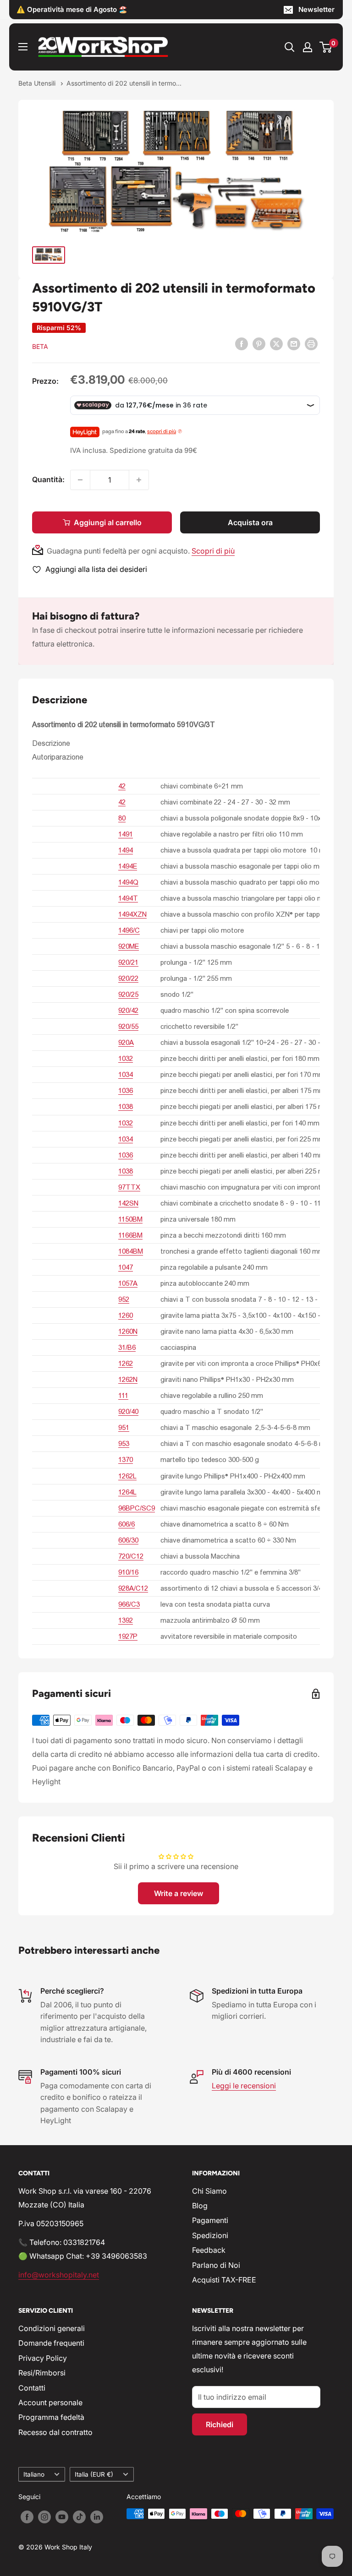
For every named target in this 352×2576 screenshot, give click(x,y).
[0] (326, 47)
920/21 (128, 962)
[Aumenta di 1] (139, 480)
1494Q (128, 882)
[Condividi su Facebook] (242, 343)
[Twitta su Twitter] (276, 343)
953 (124, 1443)
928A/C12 (133, 1588)
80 (122, 818)
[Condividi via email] (294, 343)
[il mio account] (308, 47)
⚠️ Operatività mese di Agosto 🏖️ (72, 9)
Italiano (34, 2474)
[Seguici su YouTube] (62, 2517)
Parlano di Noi (216, 2265)
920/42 (128, 1010)
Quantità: (48, 479)
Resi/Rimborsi (42, 2373)
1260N (128, 1331)
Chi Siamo (209, 2191)
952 (124, 1299)
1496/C (129, 930)
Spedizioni (210, 2235)
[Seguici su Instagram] (44, 2517)
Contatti (32, 2388)
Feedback (209, 2250)
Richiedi (220, 2424)
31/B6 (127, 1347)
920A (126, 1042)
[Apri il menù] (23, 47)
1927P (128, 1636)
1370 (126, 1459)
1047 (126, 1267)
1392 (126, 1620)
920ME (129, 946)
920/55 (128, 1026)
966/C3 (129, 1604)
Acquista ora (250, 522)
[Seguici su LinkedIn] (97, 2517)
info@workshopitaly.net (59, 2275)
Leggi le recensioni (244, 2086)
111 (123, 1395)
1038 (126, 1106)
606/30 (128, 1540)
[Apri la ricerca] (290, 47)
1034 (126, 1074)
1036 (126, 1090)
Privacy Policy (43, 2358)
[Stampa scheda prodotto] (311, 343)
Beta (40, 346)
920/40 (128, 1411)
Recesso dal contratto (55, 2432)
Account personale (50, 2402)
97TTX (129, 1187)
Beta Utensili (38, 83)
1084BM (131, 1251)
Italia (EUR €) (94, 2474)
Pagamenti (210, 2220)
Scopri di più (213, 551)
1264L (127, 1492)
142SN (128, 1203)
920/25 (128, 994)
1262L (127, 1476)
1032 (126, 1058)
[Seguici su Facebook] (27, 2517)
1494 (126, 850)
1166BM (130, 1235)
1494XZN (132, 914)
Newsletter (316, 9)
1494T (128, 898)
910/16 (128, 1572)
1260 (126, 1315)
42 (122, 786)
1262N (128, 1379)
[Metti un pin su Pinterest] (259, 343)
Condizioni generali (52, 2328)
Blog (200, 2206)
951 (124, 1427)
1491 (126, 834)
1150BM (130, 1219)
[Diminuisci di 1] (80, 480)
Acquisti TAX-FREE (224, 2280)
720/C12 (131, 1556)
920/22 (128, 978)
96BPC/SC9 (137, 1508)
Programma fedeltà (51, 2417)
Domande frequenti (51, 2343)
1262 (126, 1363)
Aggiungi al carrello (108, 522)
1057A (128, 1283)
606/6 (126, 1524)
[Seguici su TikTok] (79, 2517)
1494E (128, 866)
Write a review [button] (179, 1893)
